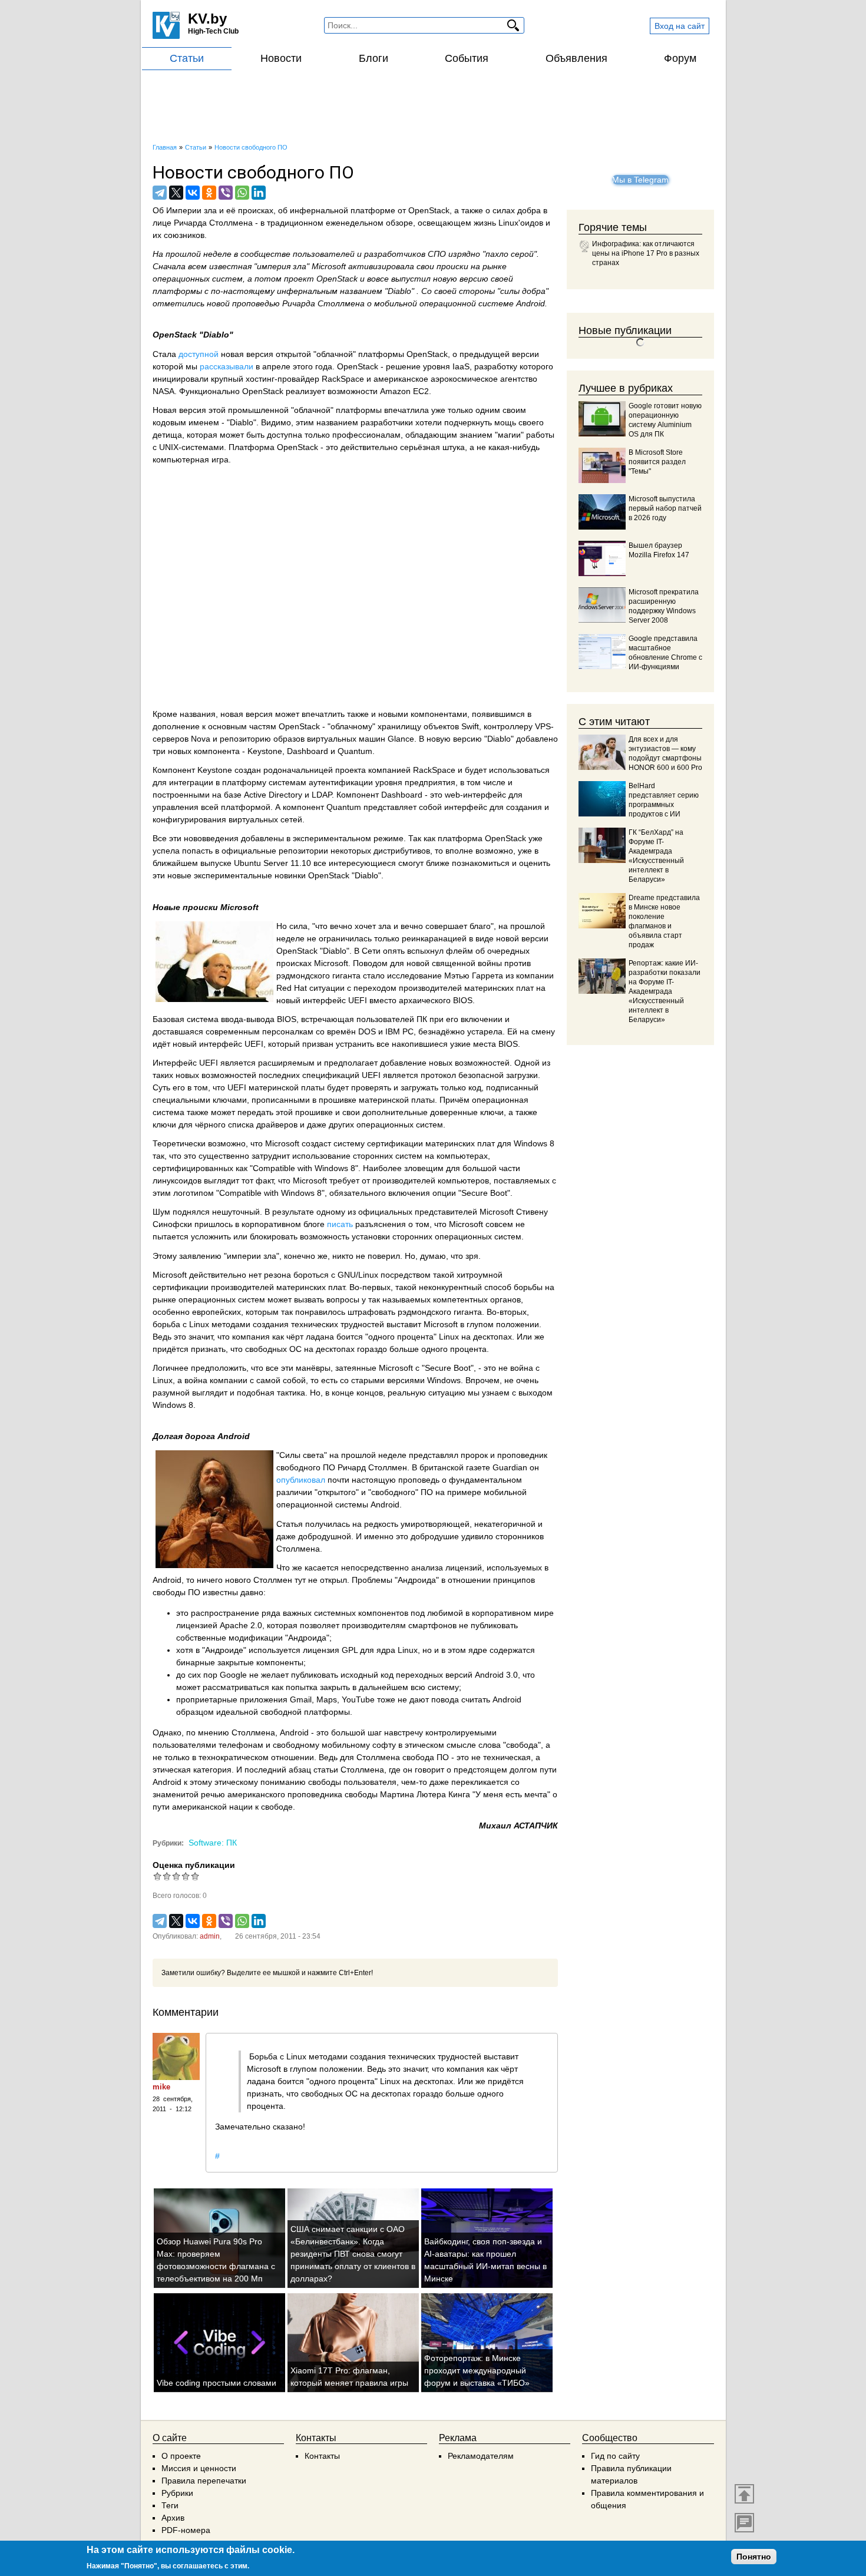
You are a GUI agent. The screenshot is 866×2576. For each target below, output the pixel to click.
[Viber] (226, 193)
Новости (281, 58)
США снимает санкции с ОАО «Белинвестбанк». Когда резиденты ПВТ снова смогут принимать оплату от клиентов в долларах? (353, 2254)
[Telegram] (160, 193)
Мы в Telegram (640, 180)
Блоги (373, 58)
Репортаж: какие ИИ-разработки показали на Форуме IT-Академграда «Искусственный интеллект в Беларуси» (665, 991)
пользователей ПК (392, 1019)
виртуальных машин (346, 739)
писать (340, 1224)
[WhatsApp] (242, 193)
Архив (173, 2518)
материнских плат (499, 988)
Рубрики (177, 2493)
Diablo (399, 291)
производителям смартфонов (399, 1625)
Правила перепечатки (204, 2481)
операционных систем (198, 279)
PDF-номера (186, 2530)
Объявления (576, 58)
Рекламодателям (481, 2456)
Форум (680, 58)
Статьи (187, 58)
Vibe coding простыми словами (216, 2383)
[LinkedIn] (259, 193)
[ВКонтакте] (193, 193)
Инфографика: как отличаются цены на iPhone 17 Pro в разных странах (646, 253)
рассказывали (227, 366)
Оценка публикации (194, 1865)
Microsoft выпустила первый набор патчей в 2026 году (665, 508)
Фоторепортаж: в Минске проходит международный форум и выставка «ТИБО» (477, 2370)
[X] (176, 193)
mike (161, 2087)
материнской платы (287, 1087)
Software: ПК (213, 1843)
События (467, 58)
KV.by (207, 19)
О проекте (181, 2456)
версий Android (475, 1675)
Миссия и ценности (199, 2468)
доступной (199, 354)
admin (210, 1936)
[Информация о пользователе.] (176, 2056)
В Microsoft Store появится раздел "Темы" (657, 462)
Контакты (322, 2456)
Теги (170, 2505)
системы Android (367, 1504)
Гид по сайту (615, 2456)
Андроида (417, 1580)
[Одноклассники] (209, 193)
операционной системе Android (482, 303)
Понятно (754, 2557)
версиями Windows (424, 1380)
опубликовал (301, 1480)
